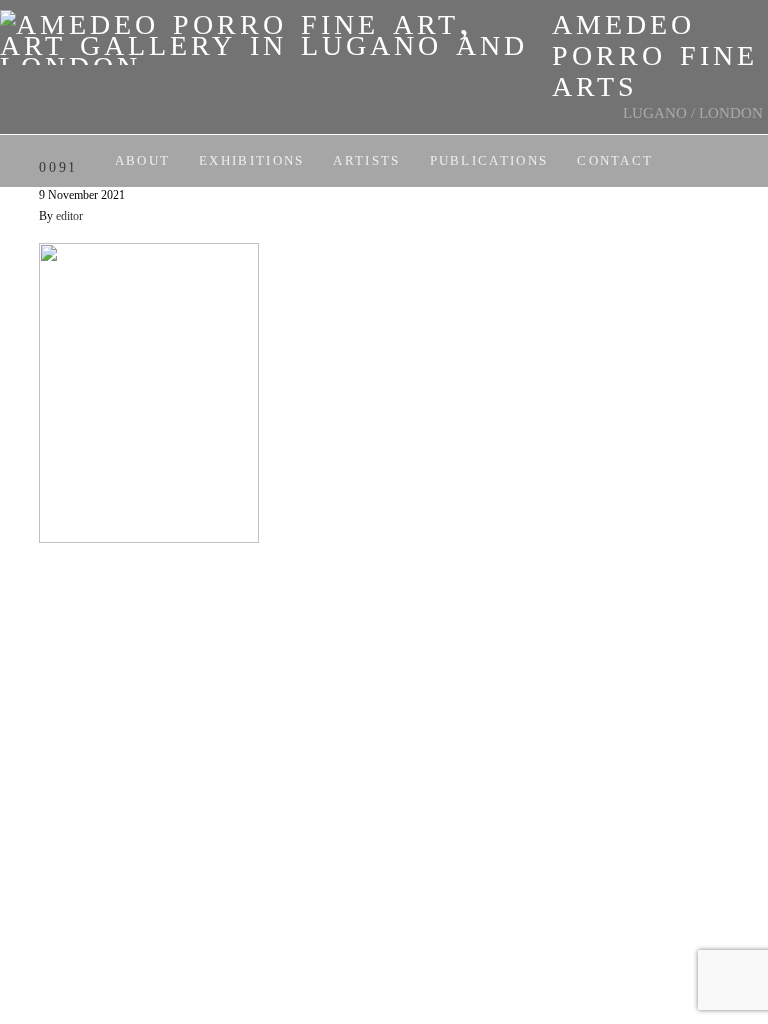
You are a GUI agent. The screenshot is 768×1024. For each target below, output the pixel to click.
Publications (489, 160)
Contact (615, 160)
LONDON (731, 113)
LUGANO (655, 113)
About (143, 160)
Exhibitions (251, 160)
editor (69, 216)
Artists (366, 160)
